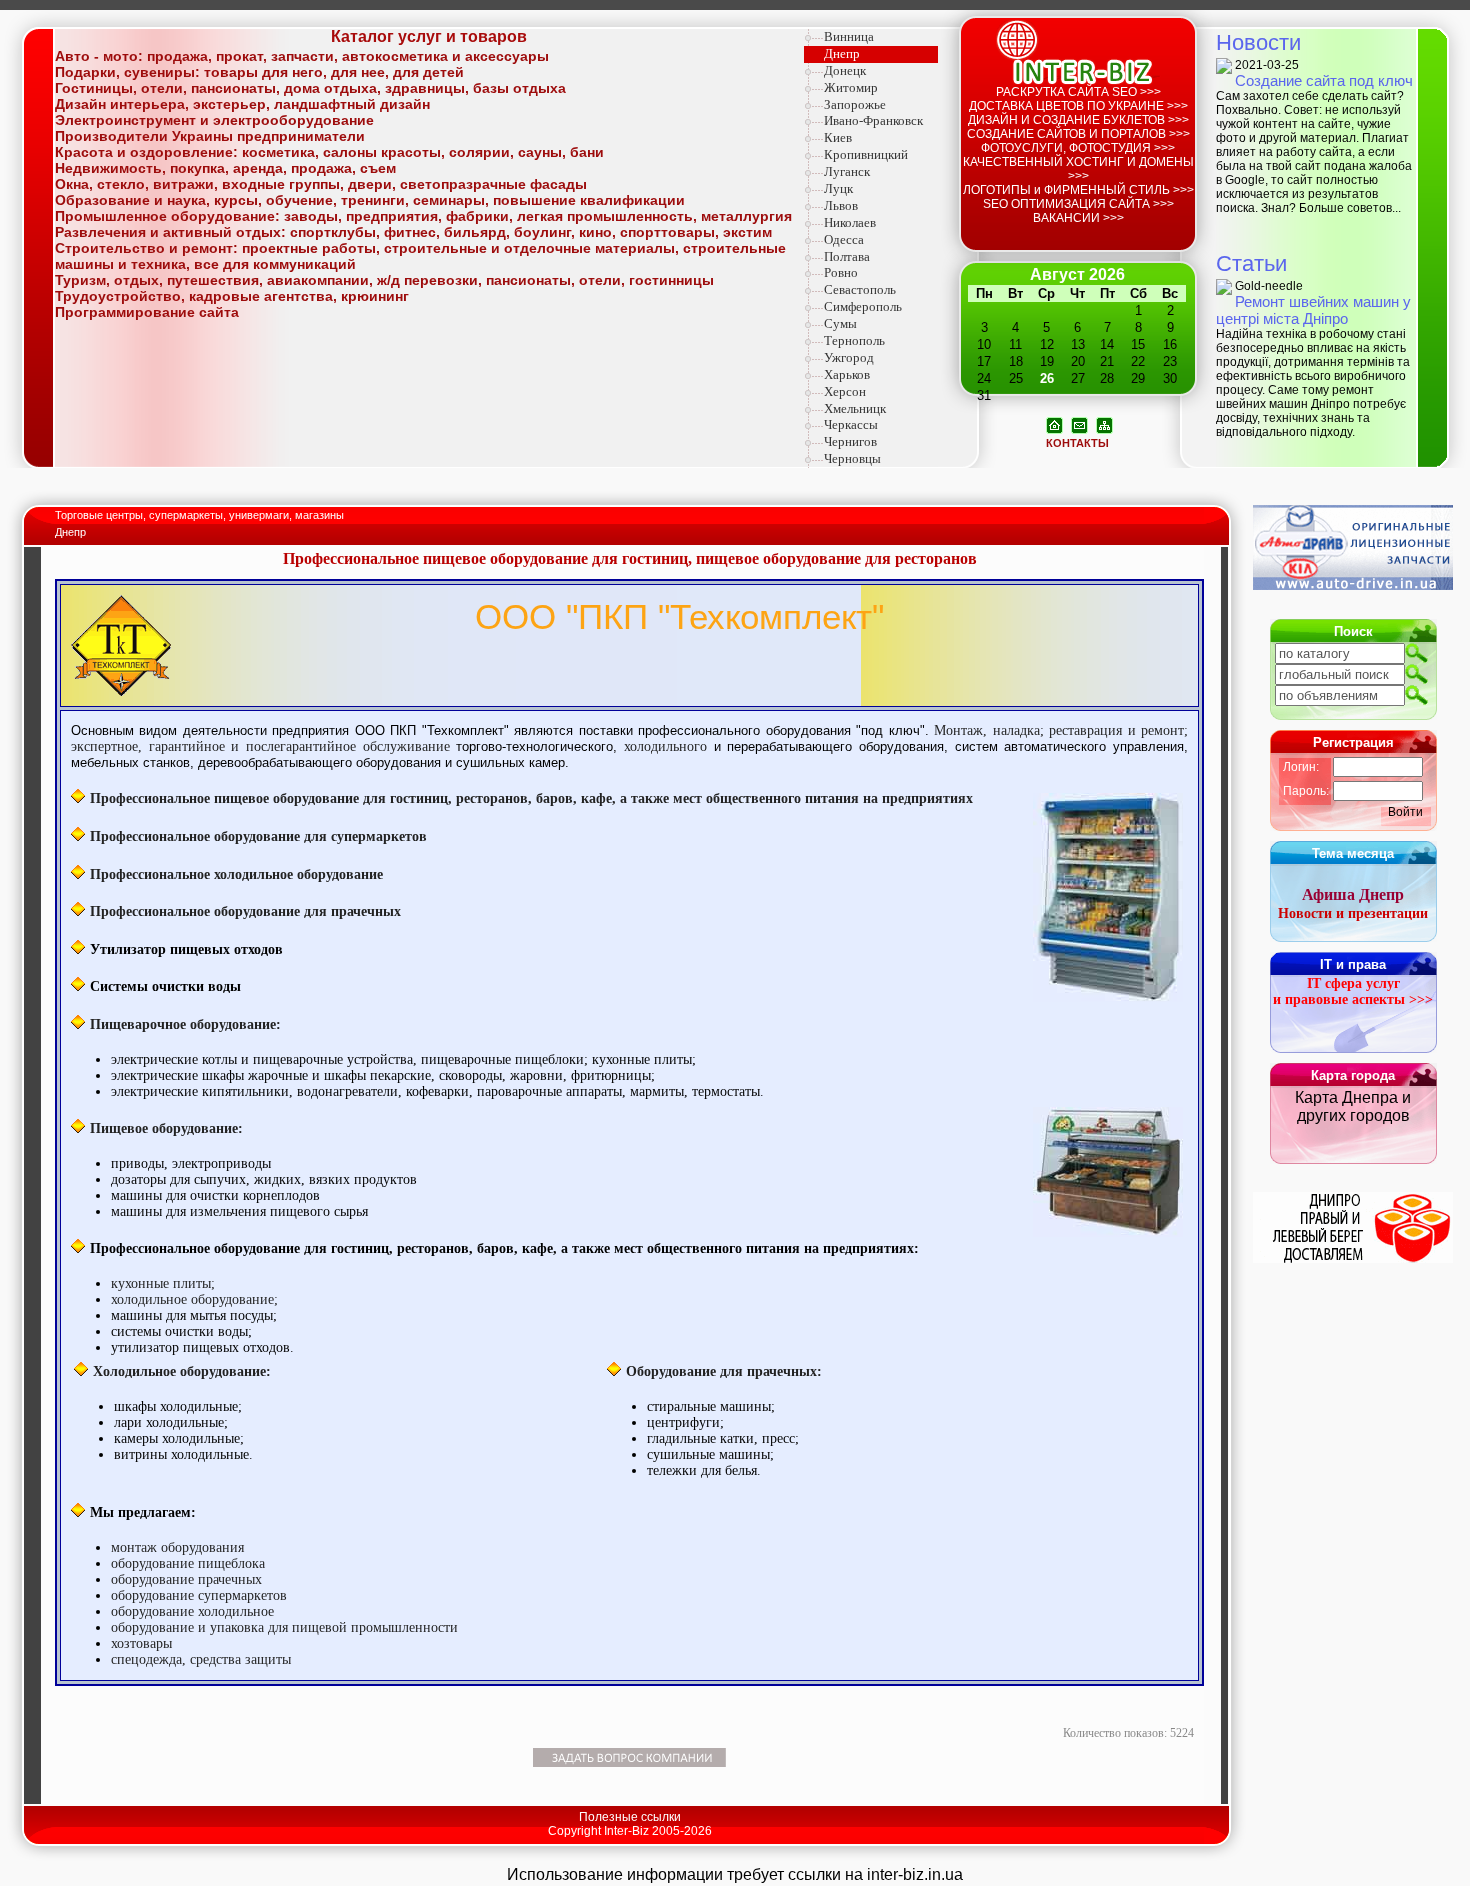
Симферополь (863, 306)
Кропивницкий (866, 154)
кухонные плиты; (163, 1283)
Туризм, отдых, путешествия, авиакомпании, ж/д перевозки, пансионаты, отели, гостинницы (384, 280)
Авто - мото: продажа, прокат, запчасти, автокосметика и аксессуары (302, 56)
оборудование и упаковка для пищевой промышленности (284, 1627)
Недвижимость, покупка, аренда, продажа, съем (225, 168)
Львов (841, 205)
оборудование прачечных (186, 1579)
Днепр (842, 53)
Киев (838, 137)
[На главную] (1054, 424)
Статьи (1251, 263)
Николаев (850, 222)
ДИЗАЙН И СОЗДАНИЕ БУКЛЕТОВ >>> (1078, 120)
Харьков (847, 374)
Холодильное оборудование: (182, 1371)
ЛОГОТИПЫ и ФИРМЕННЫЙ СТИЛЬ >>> (1078, 190)
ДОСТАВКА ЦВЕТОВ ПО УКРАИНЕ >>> (1078, 106)
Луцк (838, 188)
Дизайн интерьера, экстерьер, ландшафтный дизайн (242, 104)
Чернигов (850, 441)
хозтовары (141, 1643)
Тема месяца (1353, 853)
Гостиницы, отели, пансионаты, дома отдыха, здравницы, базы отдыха (310, 88)
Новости (1258, 42)
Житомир (851, 87)
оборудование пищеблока (188, 1563)
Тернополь (854, 340)
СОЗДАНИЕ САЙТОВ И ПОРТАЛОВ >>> (1078, 134)
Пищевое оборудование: (166, 1128)
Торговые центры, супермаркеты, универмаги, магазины (201, 515)
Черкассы (851, 424)
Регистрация (1353, 742)
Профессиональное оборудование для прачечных (245, 911)
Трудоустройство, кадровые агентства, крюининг (232, 296)
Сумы (840, 323)
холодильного (669, 746)
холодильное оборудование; (194, 1299)
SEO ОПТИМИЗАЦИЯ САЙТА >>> (1078, 204)
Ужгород (849, 357)
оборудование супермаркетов (199, 1595)
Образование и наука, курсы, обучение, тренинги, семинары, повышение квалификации (370, 200)
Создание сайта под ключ (1324, 80)
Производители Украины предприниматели (210, 136)
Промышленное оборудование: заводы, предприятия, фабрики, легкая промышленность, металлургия (423, 216)
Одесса (844, 239)
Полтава (847, 256)
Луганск (847, 171)
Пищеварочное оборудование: (185, 1024)
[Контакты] (1079, 424)
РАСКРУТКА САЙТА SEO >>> (1078, 92)
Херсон (845, 391)
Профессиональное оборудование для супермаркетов (258, 836)
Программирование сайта (147, 312)
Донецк (845, 70)
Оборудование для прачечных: (724, 1371)
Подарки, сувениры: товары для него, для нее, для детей (259, 72)
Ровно (841, 272)
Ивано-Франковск (873, 120)
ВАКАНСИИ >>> (1078, 218)
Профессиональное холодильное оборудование (236, 874)
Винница (849, 36)
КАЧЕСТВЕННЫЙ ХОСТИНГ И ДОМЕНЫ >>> (1078, 169)
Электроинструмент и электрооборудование (214, 120)
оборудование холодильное (192, 1611)
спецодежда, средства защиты (201, 1659)
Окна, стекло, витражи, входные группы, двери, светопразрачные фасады (321, 184)
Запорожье (855, 104)
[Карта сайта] (1104, 424)
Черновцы (852, 458)
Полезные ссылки (630, 1817)
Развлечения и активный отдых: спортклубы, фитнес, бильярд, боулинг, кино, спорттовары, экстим (413, 232)
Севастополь (860, 289)
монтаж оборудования (177, 1547)
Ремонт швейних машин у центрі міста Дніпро (1313, 310)
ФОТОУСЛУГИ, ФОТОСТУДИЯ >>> (1078, 148)
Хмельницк (855, 408)
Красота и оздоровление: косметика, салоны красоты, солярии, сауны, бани (329, 152)
